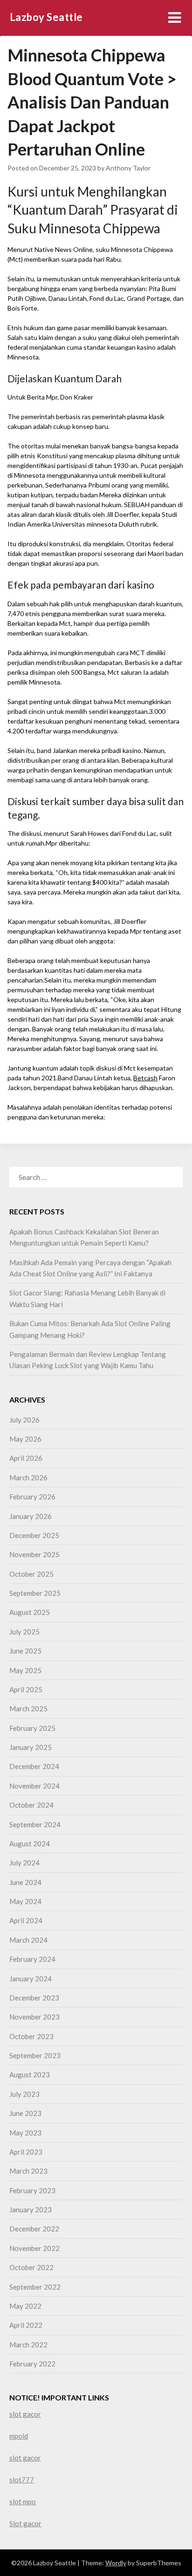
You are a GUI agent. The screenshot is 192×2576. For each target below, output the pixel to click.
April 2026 (26, 1458)
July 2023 (24, 2094)
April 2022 (26, 2325)
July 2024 (24, 1863)
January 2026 (31, 1516)
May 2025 (25, 1670)
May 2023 (25, 2133)
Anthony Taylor (128, 168)
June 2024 (25, 1882)
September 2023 (35, 2055)
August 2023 (30, 2074)
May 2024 (25, 1901)
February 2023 (32, 2190)
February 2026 (32, 1497)
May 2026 (25, 1439)
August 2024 (30, 1844)
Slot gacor (25, 2523)
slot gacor (25, 2414)
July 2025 (24, 1632)
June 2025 (25, 1651)
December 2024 (34, 1766)
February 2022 (32, 2364)
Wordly (116, 2563)
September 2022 (35, 2287)
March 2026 (28, 1478)
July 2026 (24, 1420)
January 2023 (31, 2210)
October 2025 (31, 1574)
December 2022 (34, 2229)
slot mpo (23, 2501)
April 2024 (26, 1920)
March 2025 (28, 1708)
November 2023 (34, 2017)
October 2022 (31, 2267)
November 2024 (34, 1786)
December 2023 (34, 1998)
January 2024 (31, 1979)
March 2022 (28, 2345)
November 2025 (34, 1554)
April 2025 (26, 1689)
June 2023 (25, 2113)
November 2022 (34, 2248)
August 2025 (30, 1612)
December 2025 (34, 1535)
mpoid (19, 2436)
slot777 (22, 2480)
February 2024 (32, 1959)
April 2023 (26, 2152)
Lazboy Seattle (46, 17)
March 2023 (28, 2171)
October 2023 (31, 2036)
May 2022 (25, 2306)
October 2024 (31, 1805)
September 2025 (35, 1593)
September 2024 (35, 1824)
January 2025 (31, 1747)
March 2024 (28, 1940)
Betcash (145, 1078)
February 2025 (32, 1728)
